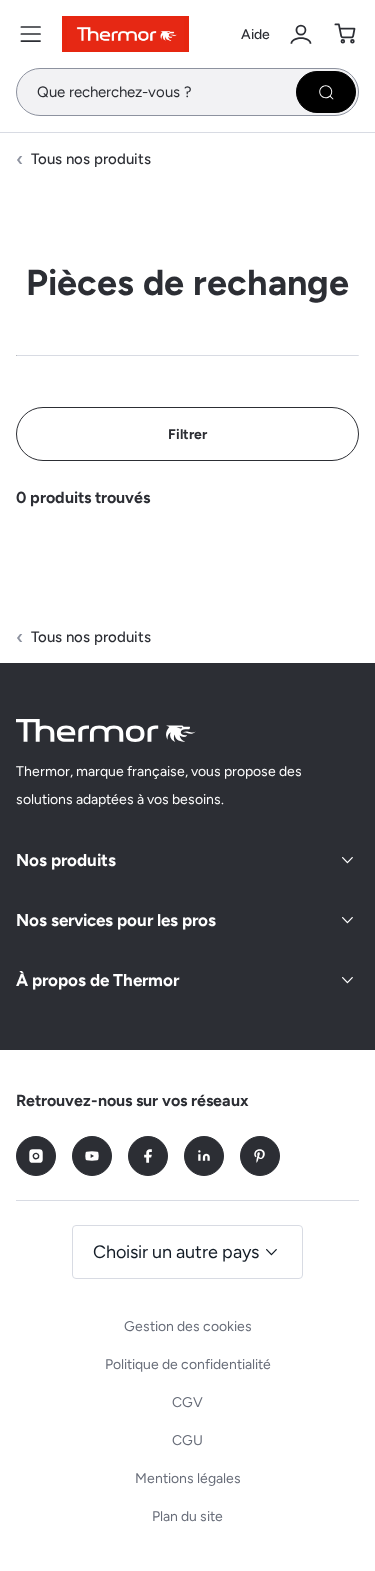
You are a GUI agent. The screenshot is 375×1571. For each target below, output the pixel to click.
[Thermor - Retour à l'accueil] (125, 34)
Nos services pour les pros (116, 920)
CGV (187, 1402)
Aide (255, 34)
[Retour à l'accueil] (106, 730)
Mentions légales (188, 1478)
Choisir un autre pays (176, 1252)
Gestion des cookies (188, 1326)
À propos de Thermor (97, 980)
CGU (187, 1440)
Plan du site (187, 1516)
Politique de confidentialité (188, 1364)
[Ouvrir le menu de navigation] (31, 34)
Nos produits (66, 860)
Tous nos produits (91, 159)
